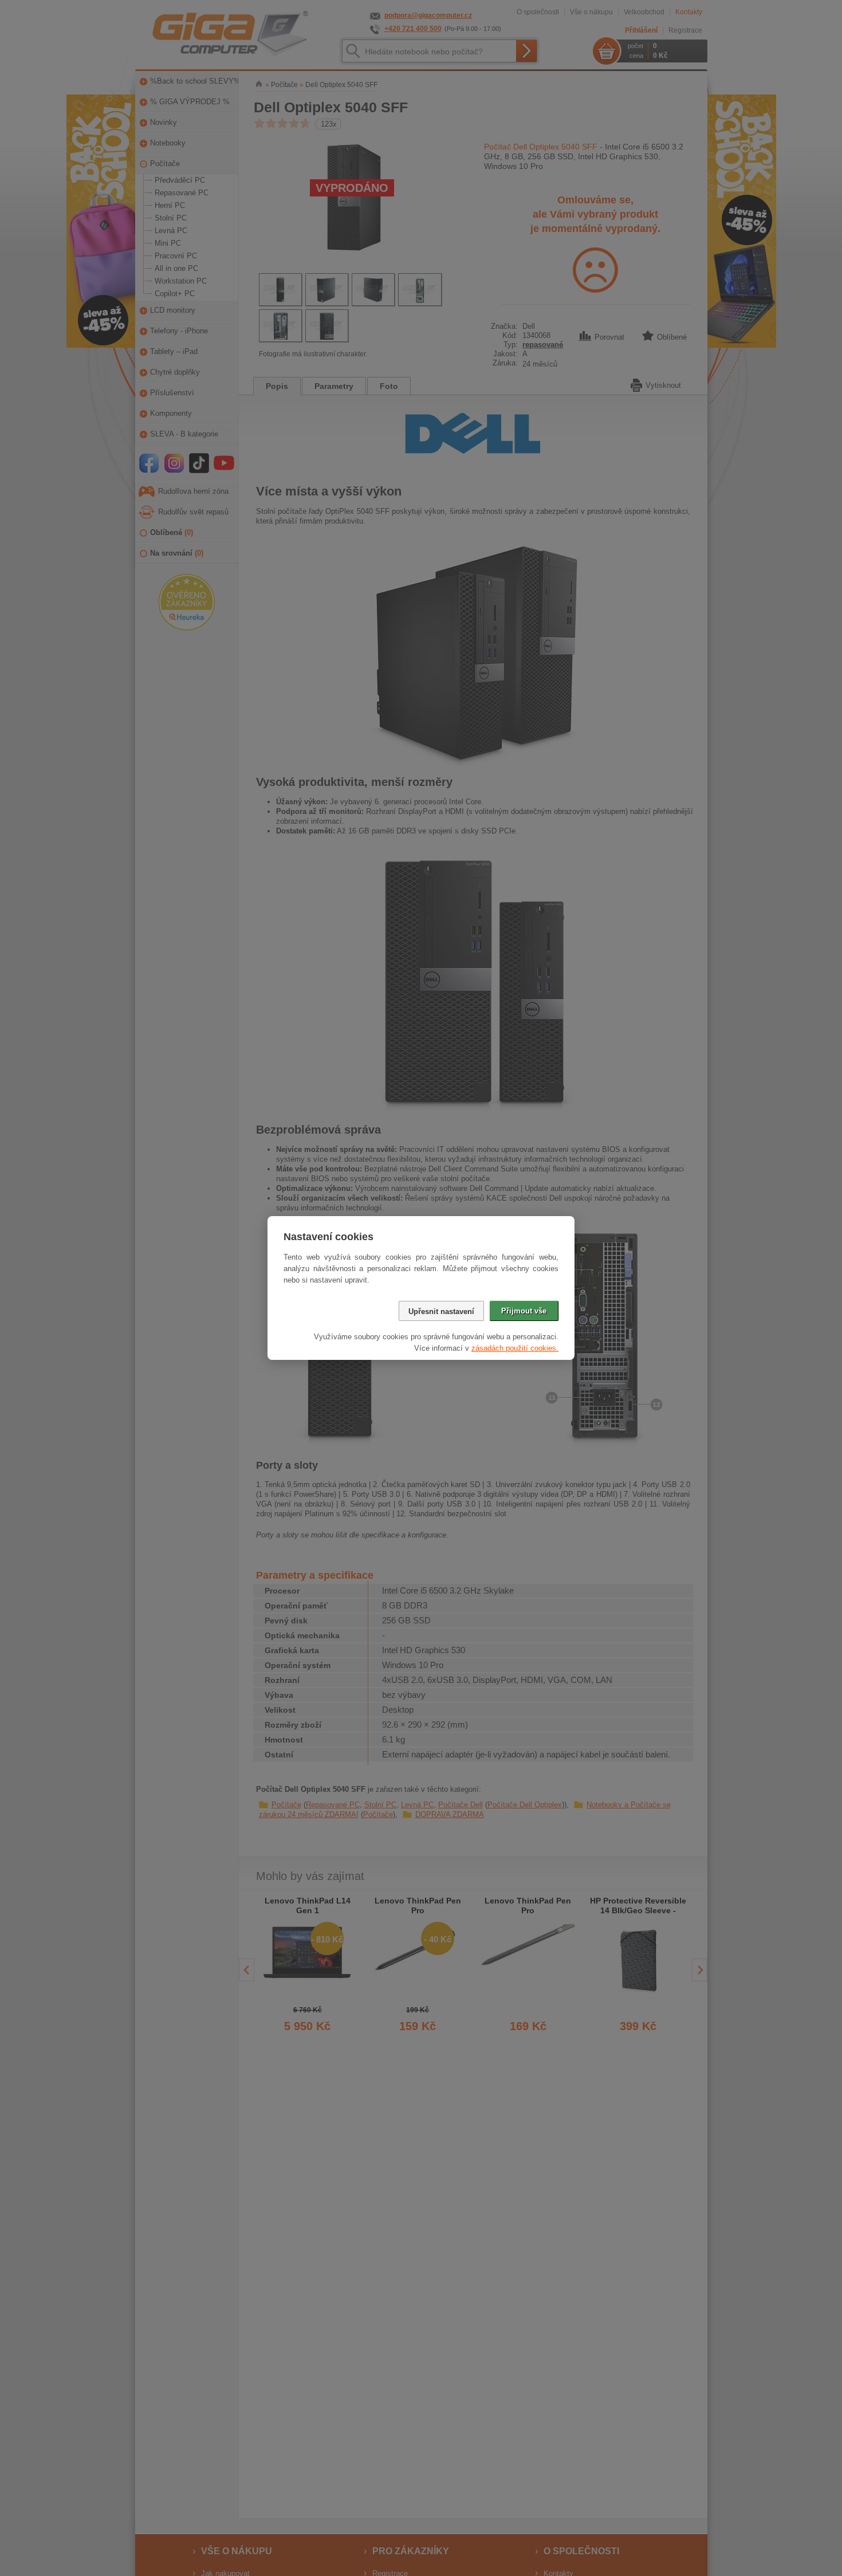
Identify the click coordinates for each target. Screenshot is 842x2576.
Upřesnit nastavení (441, 1311)
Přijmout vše (524, 1311)
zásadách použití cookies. (515, 1348)
